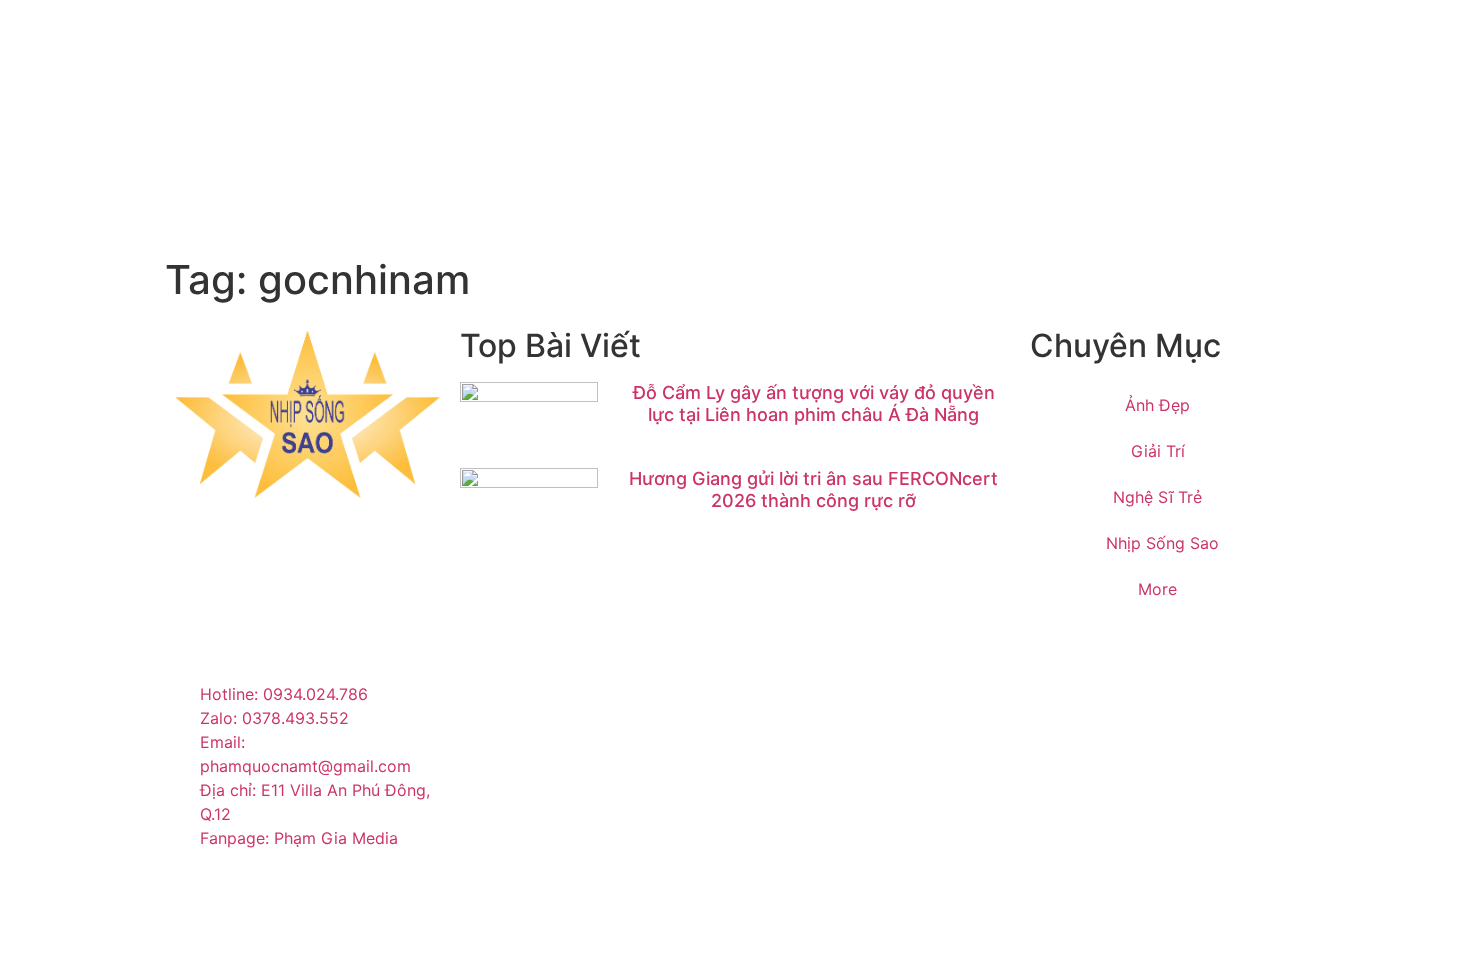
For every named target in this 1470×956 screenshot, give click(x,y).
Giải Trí (1158, 451)
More (1157, 589)
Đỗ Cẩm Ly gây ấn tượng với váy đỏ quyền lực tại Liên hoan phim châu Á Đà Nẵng (814, 403)
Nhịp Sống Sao (1162, 543)
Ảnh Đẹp (1157, 405)
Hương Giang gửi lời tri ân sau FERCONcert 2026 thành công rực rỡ (813, 489)
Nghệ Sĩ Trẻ (1157, 497)
